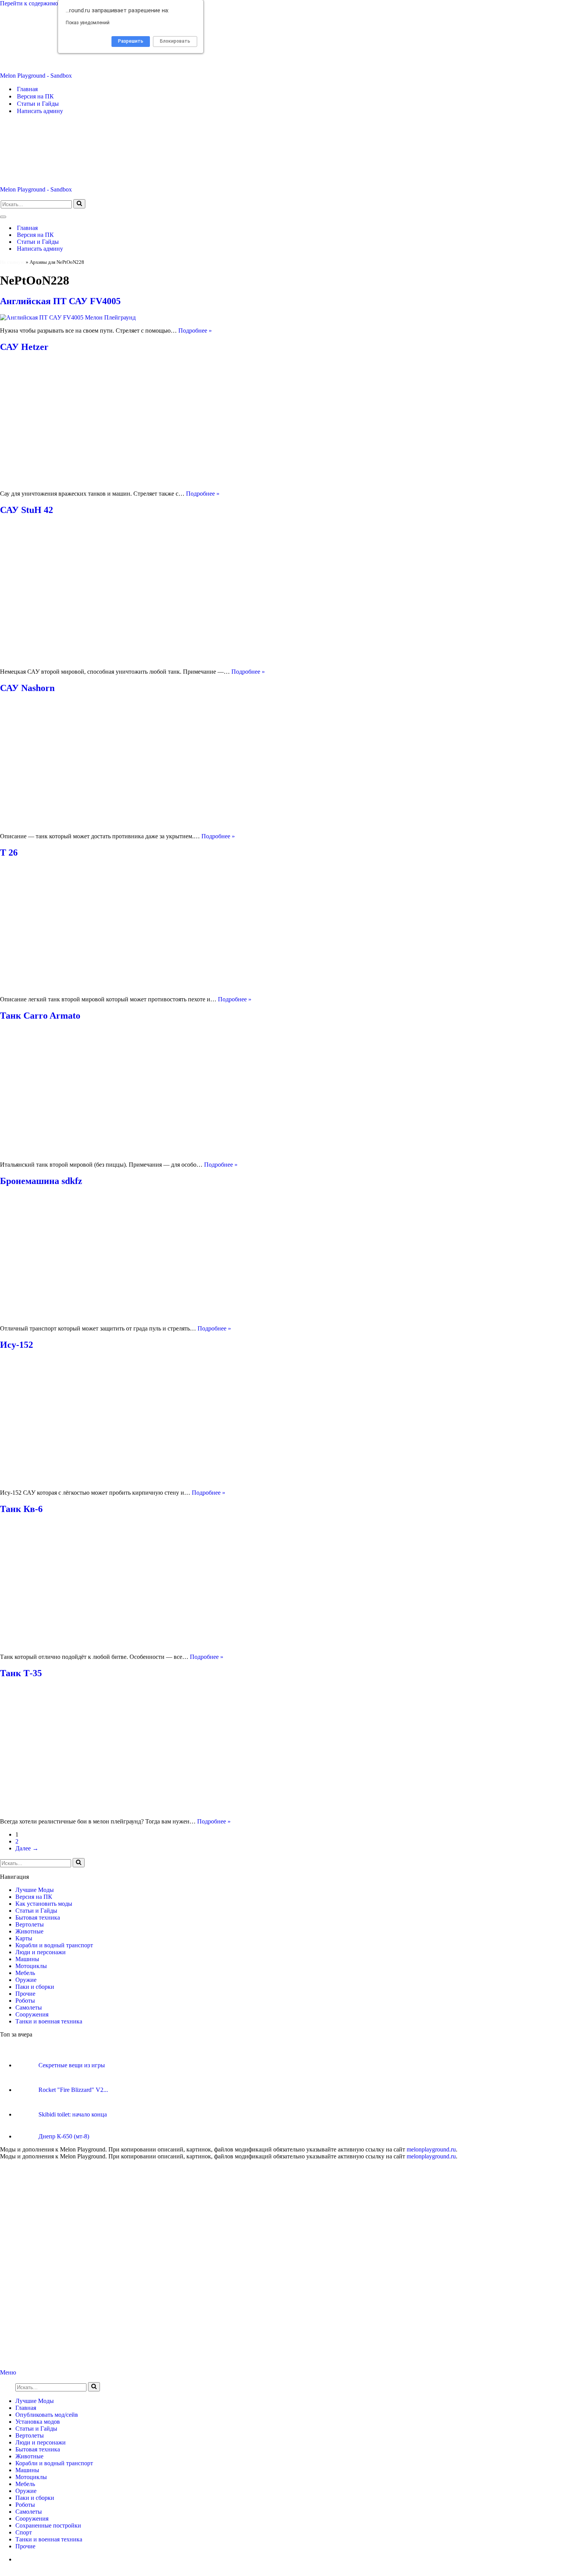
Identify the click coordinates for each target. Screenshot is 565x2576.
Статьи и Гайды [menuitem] (36, 2429)
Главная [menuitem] (26, 2408)
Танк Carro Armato (40, 1016)
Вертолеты (30, 1924)
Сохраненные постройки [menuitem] (48, 2525)
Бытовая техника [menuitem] (38, 2449)
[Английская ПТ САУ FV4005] (68, 317)
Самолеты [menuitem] (29, 2512)
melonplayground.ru (431, 2149)
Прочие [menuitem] (25, 2546)
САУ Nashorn (27, 688)
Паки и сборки (35, 1987)
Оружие (26, 1980)
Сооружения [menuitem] (32, 2519)
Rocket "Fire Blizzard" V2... (73, 2090)
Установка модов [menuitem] (38, 2422)
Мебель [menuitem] (25, 2484)
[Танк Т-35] (135, 1808)
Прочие (25, 1994)
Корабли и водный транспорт (54, 1945)
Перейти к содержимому (32, 3)
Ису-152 (17, 1345)
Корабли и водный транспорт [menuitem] (54, 2463)
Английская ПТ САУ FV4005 (60, 301)
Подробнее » (195, 331)
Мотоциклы (31, 1966)
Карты (24, 1938)
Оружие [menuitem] (26, 2491)
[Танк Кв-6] (135, 1644)
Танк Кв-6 (21, 1509)
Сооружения (32, 2014)
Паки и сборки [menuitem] (35, 2498)
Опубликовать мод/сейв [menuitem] (47, 2415)
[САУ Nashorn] (135, 823)
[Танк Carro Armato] (135, 1151)
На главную (12, 262)
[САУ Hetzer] (135, 480)
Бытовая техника (38, 1917)
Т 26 (9, 853)
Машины (27, 1959)
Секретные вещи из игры (72, 2065)
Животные (29, 1931)
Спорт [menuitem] (24, 2532)
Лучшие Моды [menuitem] (35, 2401)
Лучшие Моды (35, 1890)
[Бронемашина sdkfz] (135, 1315)
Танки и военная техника (49, 2021)
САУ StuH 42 (27, 510)
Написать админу (40, 111)
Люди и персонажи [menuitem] (41, 2442)
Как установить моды (44, 1904)
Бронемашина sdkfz (41, 1181)
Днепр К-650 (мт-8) (64, 2136)
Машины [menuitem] (27, 2470)
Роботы (25, 2001)
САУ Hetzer (24, 347)
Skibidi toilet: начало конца (73, 2114)
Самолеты (29, 2007)
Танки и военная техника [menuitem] (49, 2539)
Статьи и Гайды (38, 104)
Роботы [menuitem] (25, 2505)
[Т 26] (135, 986)
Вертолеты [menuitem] (30, 2435)
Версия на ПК (35, 96)
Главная (27, 89)
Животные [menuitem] (29, 2456)
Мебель (25, 1973)
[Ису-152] (135, 1479)
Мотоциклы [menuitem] (31, 2477)
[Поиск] (79, 204)
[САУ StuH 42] (135, 659)
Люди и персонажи (41, 1952)
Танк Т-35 (21, 1673)
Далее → (27, 1848)
